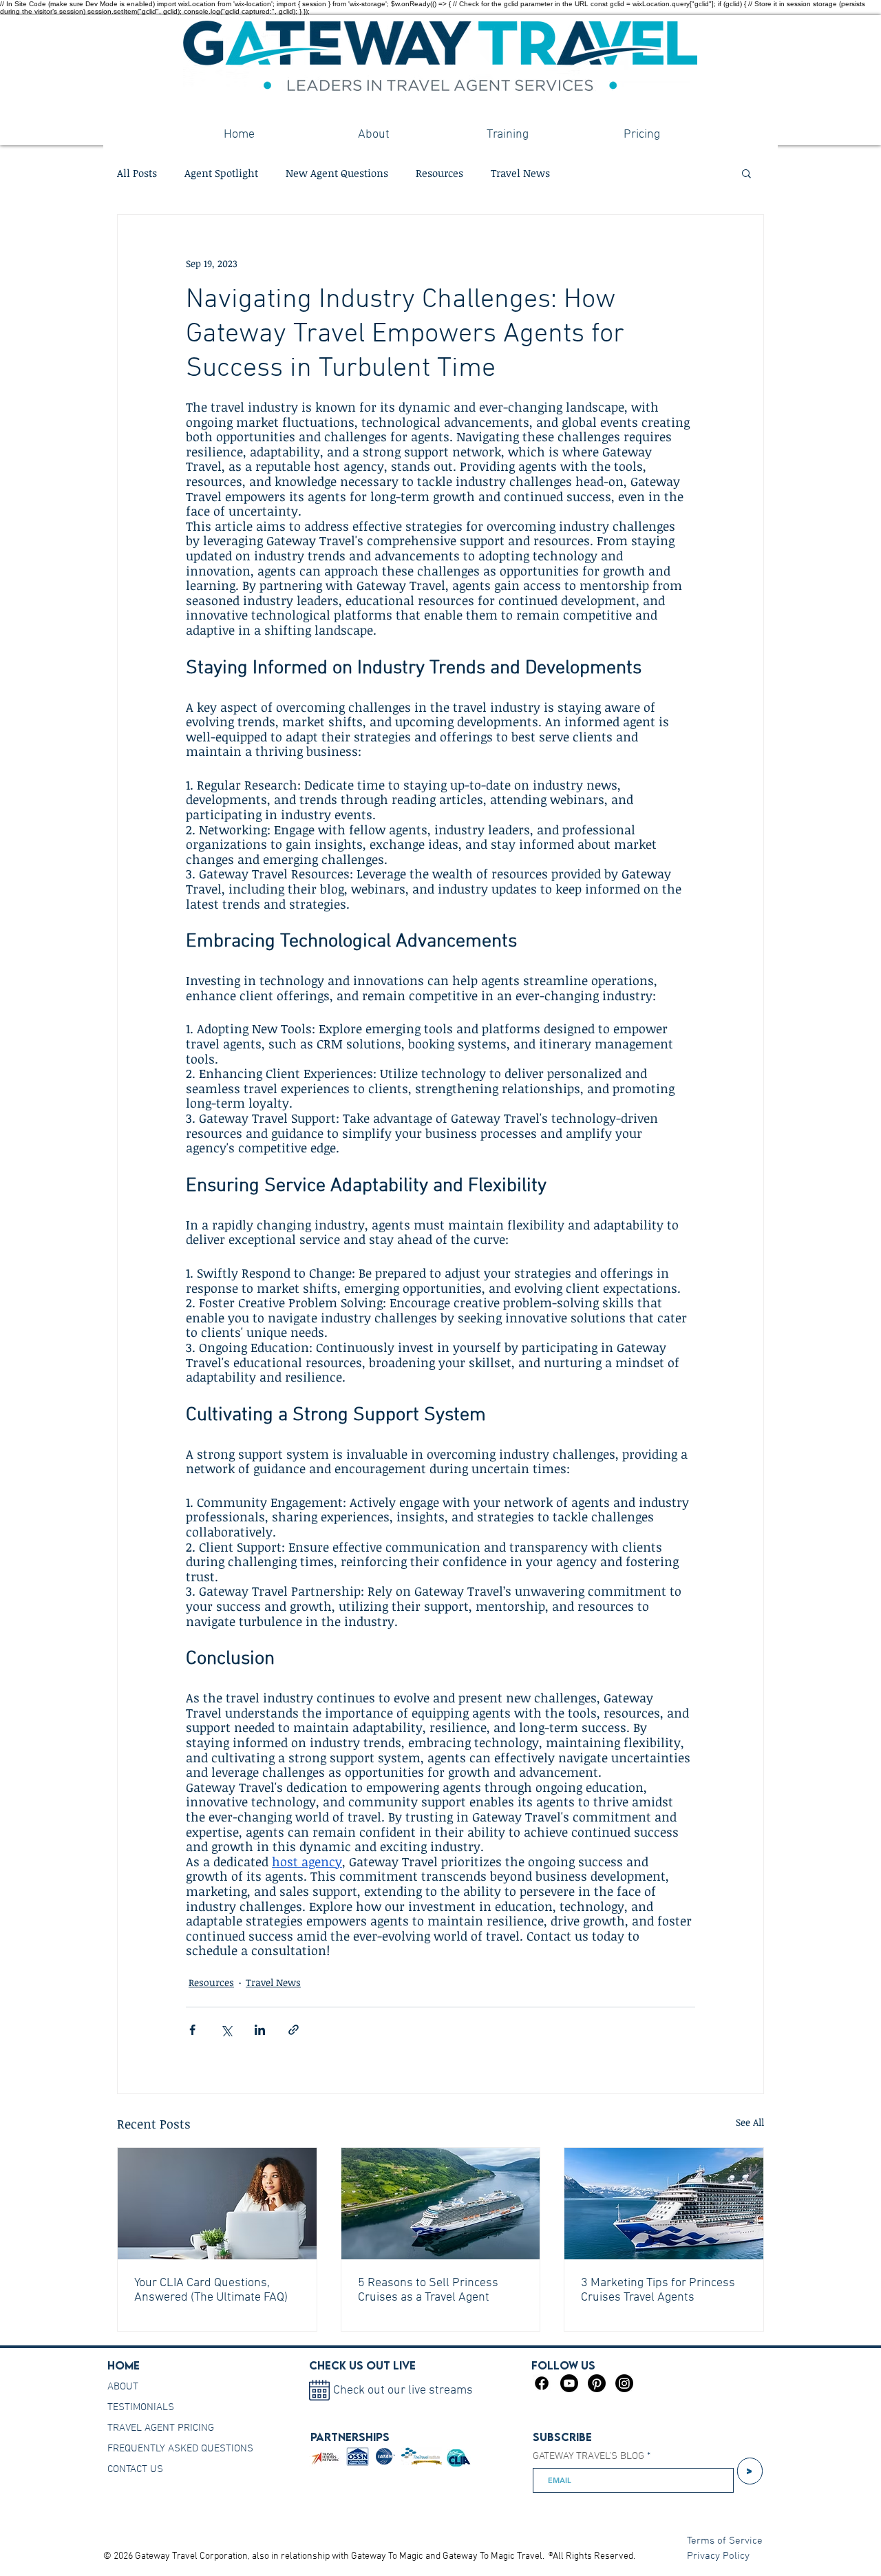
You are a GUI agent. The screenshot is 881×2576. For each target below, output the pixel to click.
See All (750, 2122)
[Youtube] (569, 2383)
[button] (746, 173)
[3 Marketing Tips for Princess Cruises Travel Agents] (664, 2204)
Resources (439, 173)
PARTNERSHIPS (350, 2437)
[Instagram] (624, 2383)
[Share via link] (294, 2030)
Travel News (520, 173)
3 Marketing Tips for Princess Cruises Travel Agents (658, 2290)
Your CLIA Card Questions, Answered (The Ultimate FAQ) (211, 2290)
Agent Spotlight (221, 173)
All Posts (137, 173)
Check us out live (362, 2365)
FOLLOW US (563, 2365)
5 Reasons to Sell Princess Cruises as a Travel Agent (428, 2290)
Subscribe (562, 2437)
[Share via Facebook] (192, 2030)
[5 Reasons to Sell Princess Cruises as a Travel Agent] (441, 2204)
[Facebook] (542, 2383)
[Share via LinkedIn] (260, 2030)
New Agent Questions (337, 173)
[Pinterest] (597, 2383)
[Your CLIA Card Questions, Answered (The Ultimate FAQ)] (217, 2204)
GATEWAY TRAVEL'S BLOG (588, 2457)
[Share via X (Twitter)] (226, 2030)
